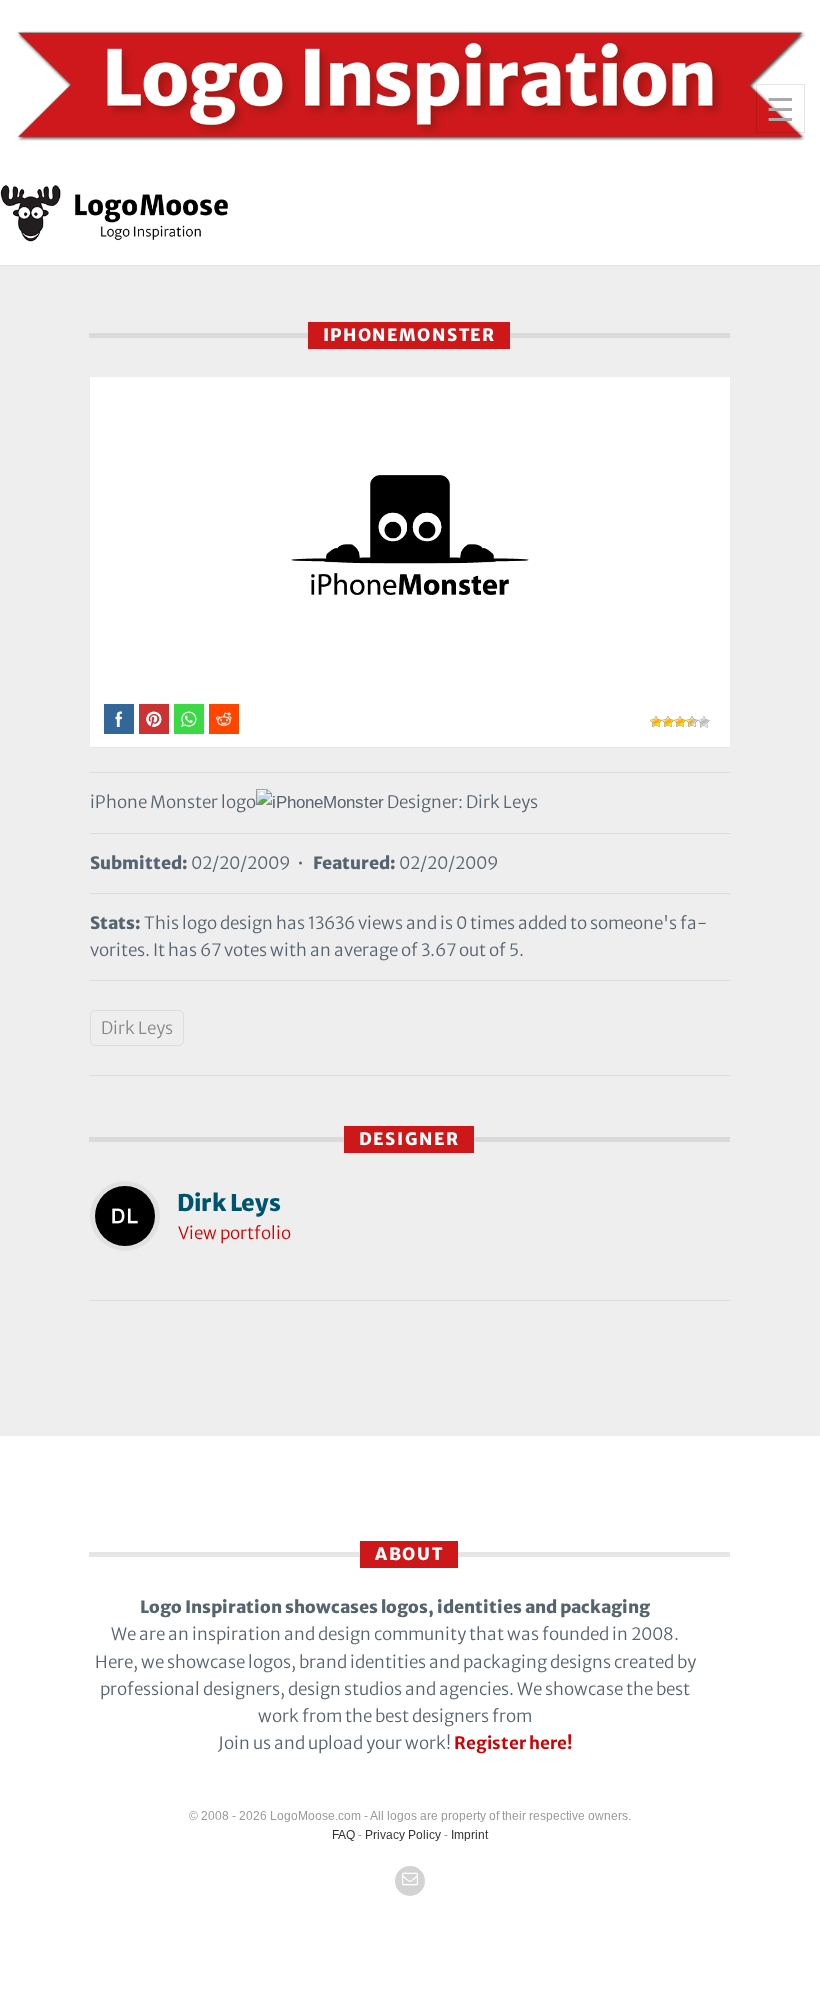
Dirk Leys (137, 1028)
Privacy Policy (403, 1835)
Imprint (469, 1835)
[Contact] (410, 1881)
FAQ (343, 1835)
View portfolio (234, 1233)
